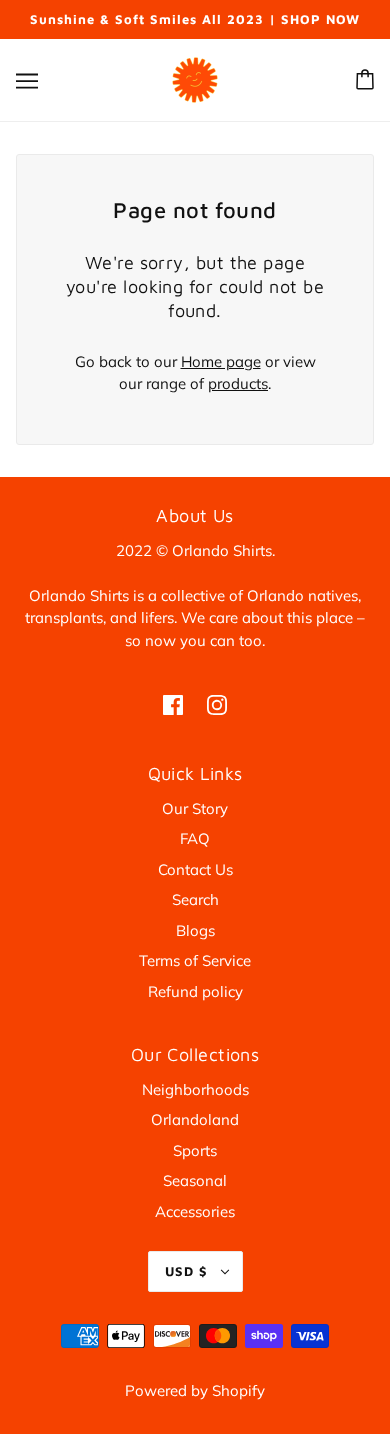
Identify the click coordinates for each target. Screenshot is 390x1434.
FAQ (195, 838)
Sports (195, 1150)
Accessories (195, 1211)
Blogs (195, 930)
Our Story (195, 808)
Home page (221, 361)
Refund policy (195, 991)
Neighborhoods (195, 1089)
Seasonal (195, 1180)
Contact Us (195, 869)
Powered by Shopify (195, 1390)
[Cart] (365, 79)
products (238, 383)
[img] (173, 703)
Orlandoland (195, 1119)
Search (195, 899)
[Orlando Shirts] (195, 77)
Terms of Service (195, 960)
